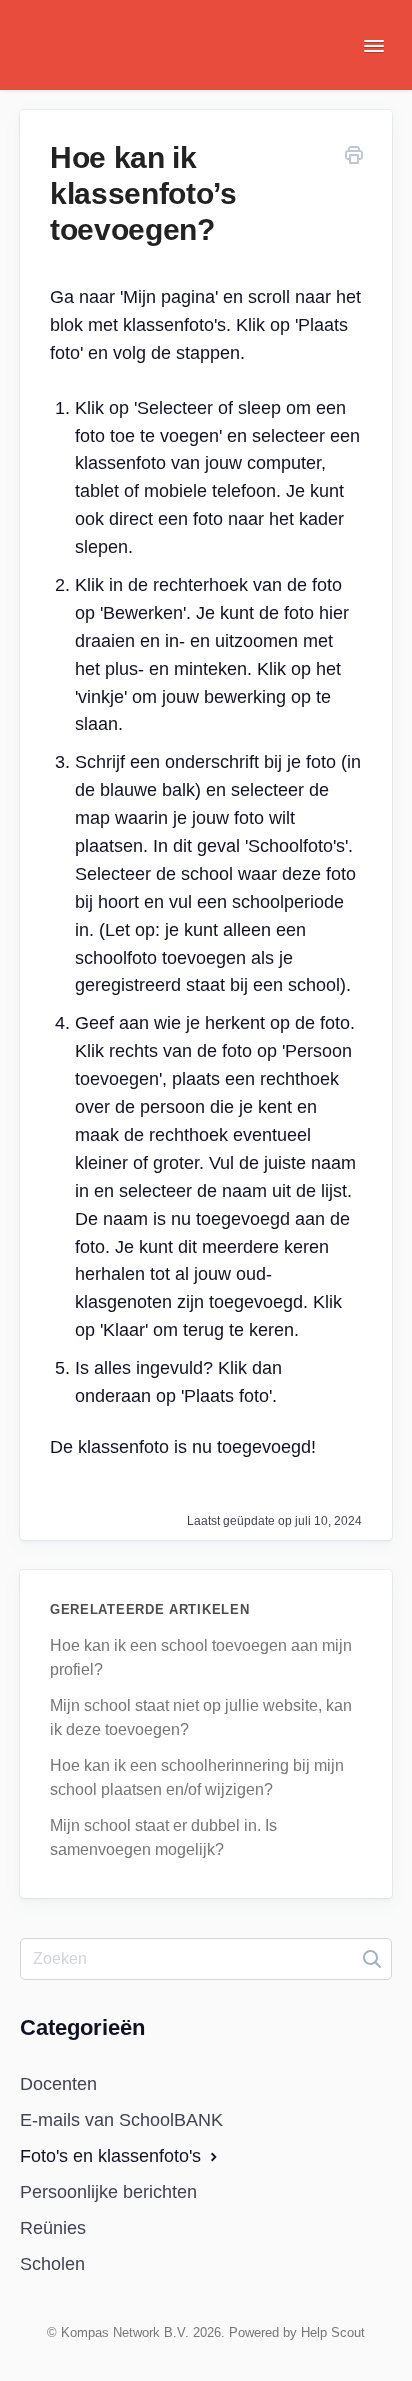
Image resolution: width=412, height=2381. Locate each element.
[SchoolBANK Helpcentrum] (95, 60)
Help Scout (333, 2332)
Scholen (52, 2264)
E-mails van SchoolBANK (121, 2120)
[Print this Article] (354, 158)
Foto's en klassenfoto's (113, 2156)
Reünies (53, 2228)
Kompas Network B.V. (125, 2332)
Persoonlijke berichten (108, 2192)
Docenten (58, 2084)
